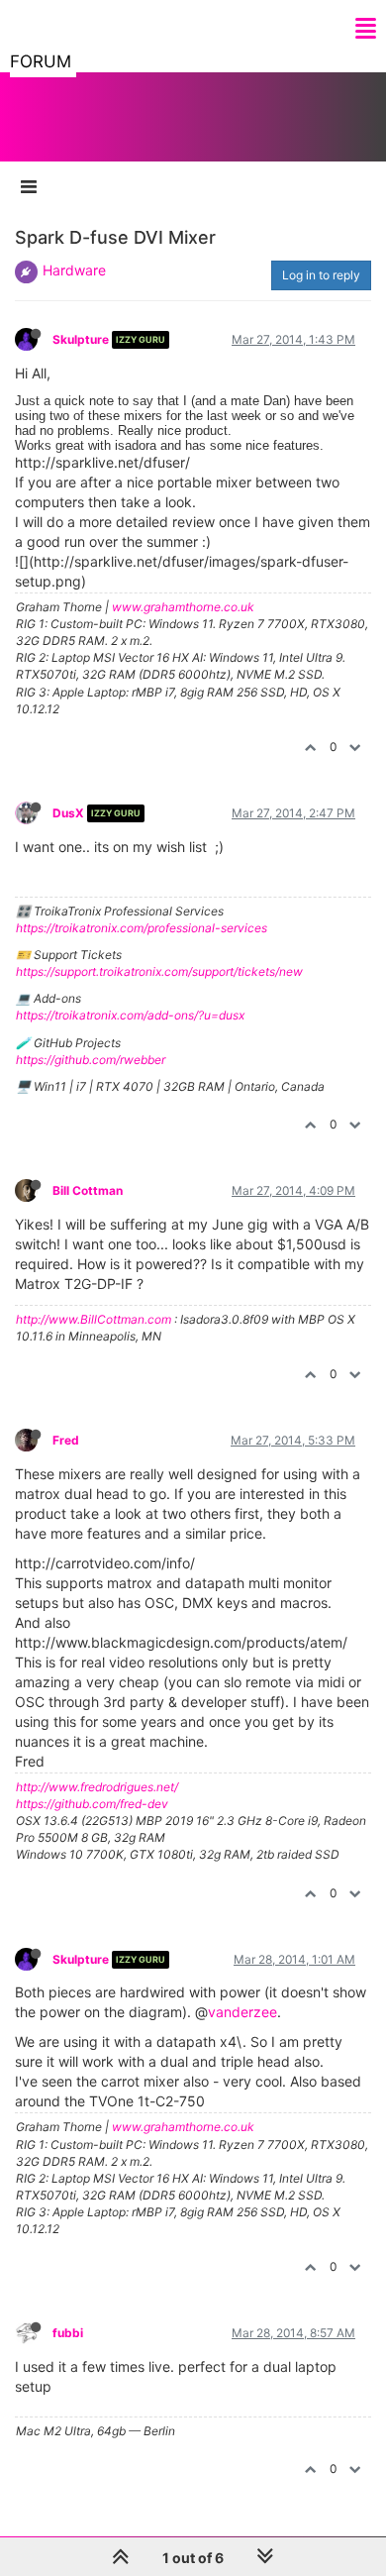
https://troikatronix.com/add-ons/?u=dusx (130, 1015)
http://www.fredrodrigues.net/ (97, 1787)
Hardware (74, 270)
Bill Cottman (88, 1190)
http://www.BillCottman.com (94, 1319)
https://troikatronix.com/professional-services (142, 928)
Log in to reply (321, 275)
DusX (68, 813)
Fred (66, 1440)
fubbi (68, 2333)
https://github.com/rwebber (91, 1060)
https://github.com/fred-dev (92, 1804)
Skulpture (81, 339)
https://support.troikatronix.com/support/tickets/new (159, 971)
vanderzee (242, 2012)
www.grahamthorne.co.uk (183, 607)
